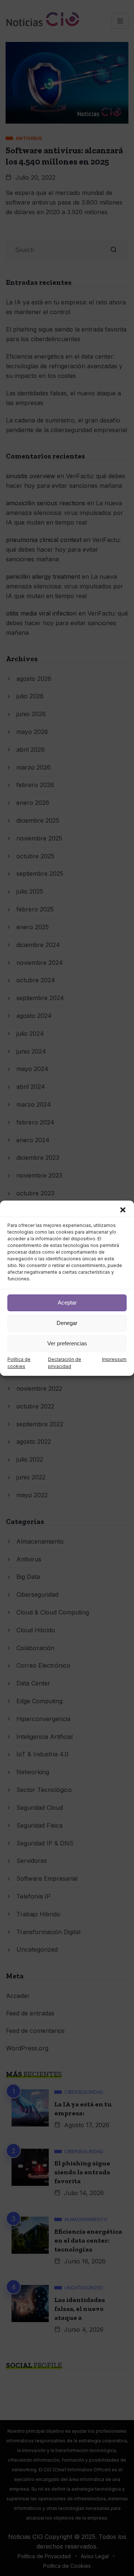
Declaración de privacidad (65, 1363)
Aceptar (67, 1302)
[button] (123, 1210)
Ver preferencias (67, 1343)
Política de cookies (19, 1363)
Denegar (67, 1323)
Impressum (114, 1359)
